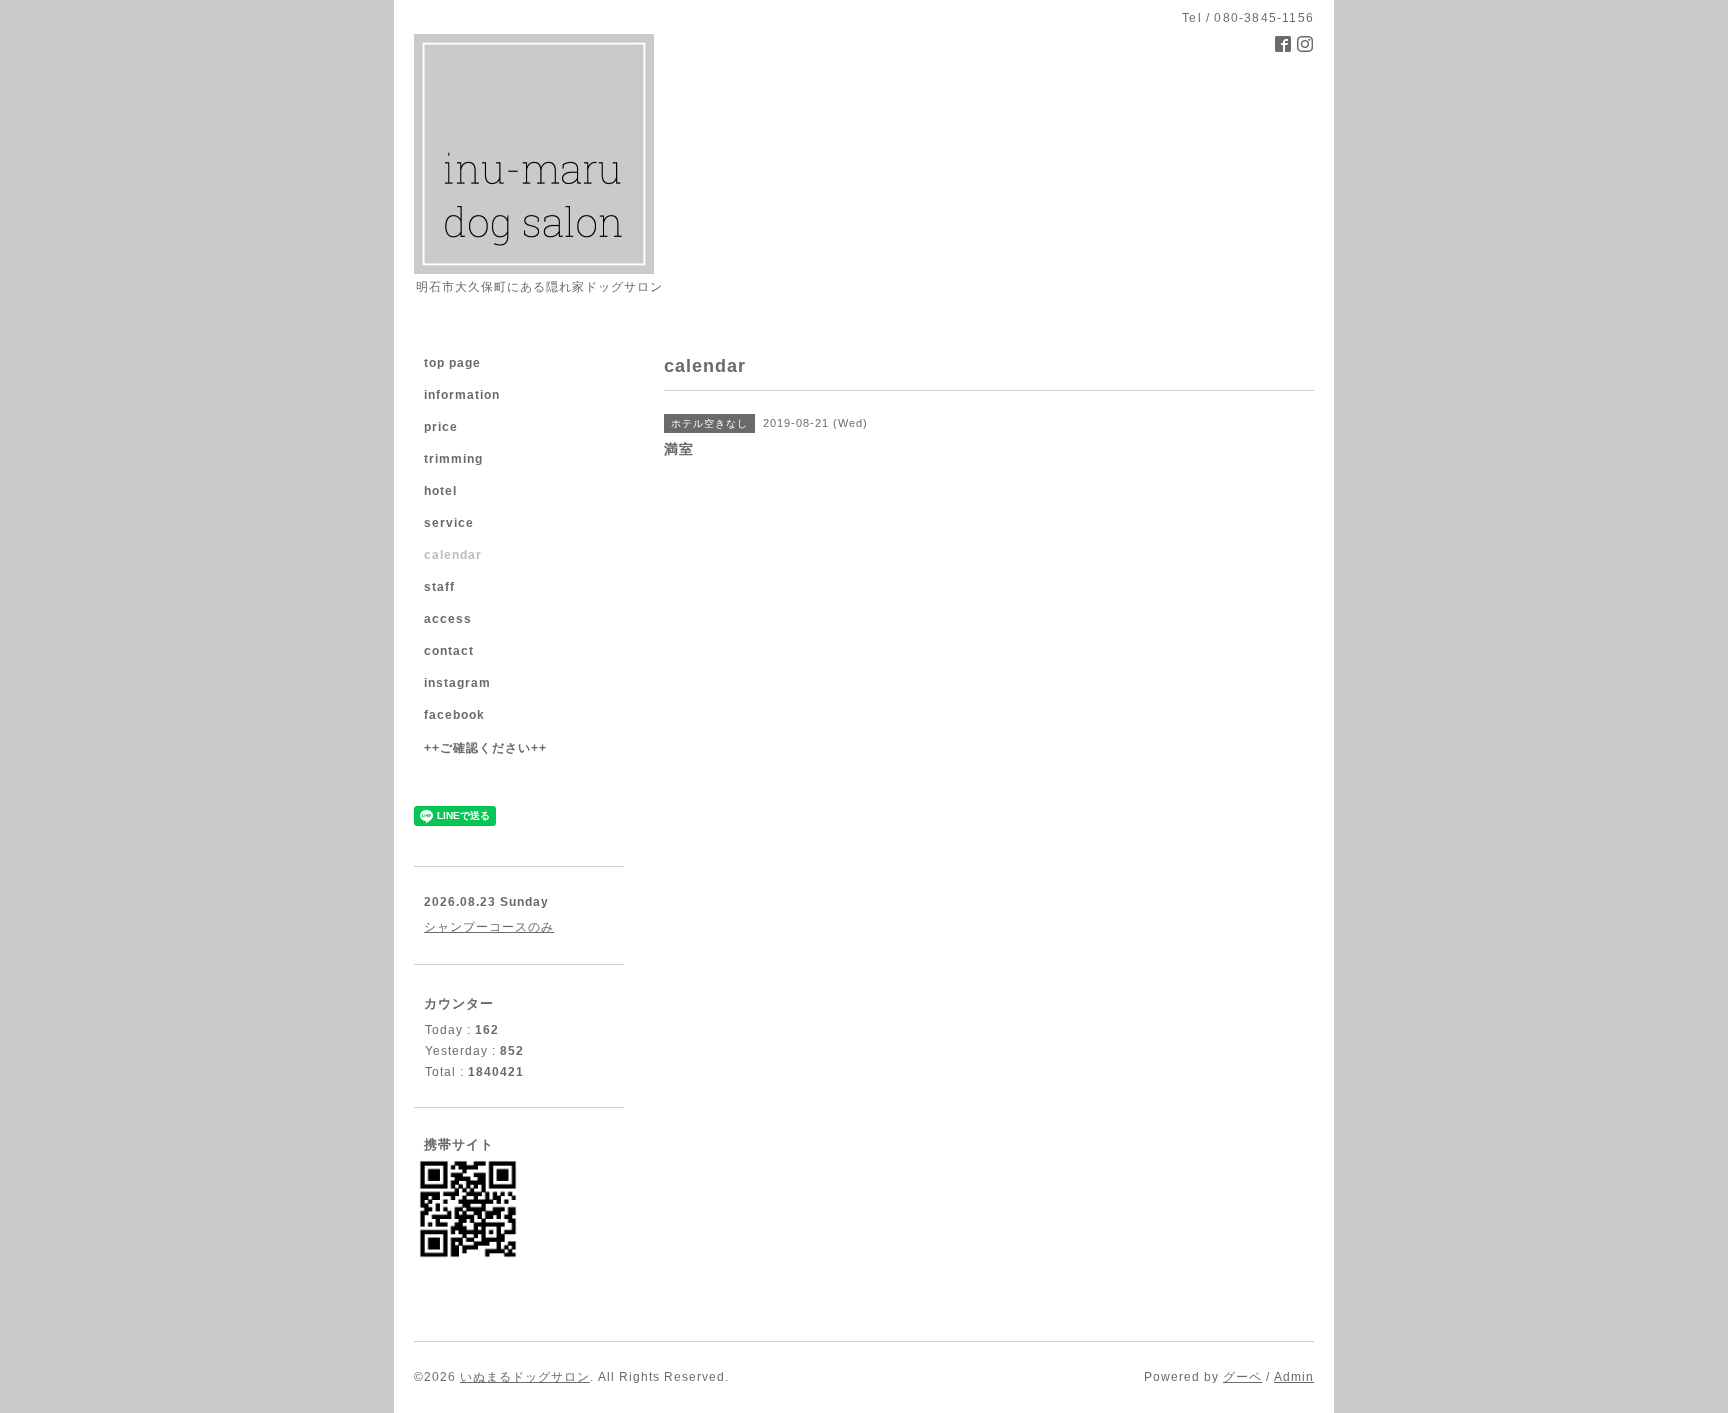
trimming (453, 459)
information (462, 395)
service (449, 523)
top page (452, 363)
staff (439, 587)
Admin (1294, 1377)
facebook (454, 715)
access (448, 619)
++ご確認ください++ (485, 748)
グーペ (1242, 1377)
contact (449, 651)
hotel (440, 491)
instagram (457, 683)
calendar (453, 555)
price (441, 427)
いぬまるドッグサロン (525, 1377)
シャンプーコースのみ (489, 927)
